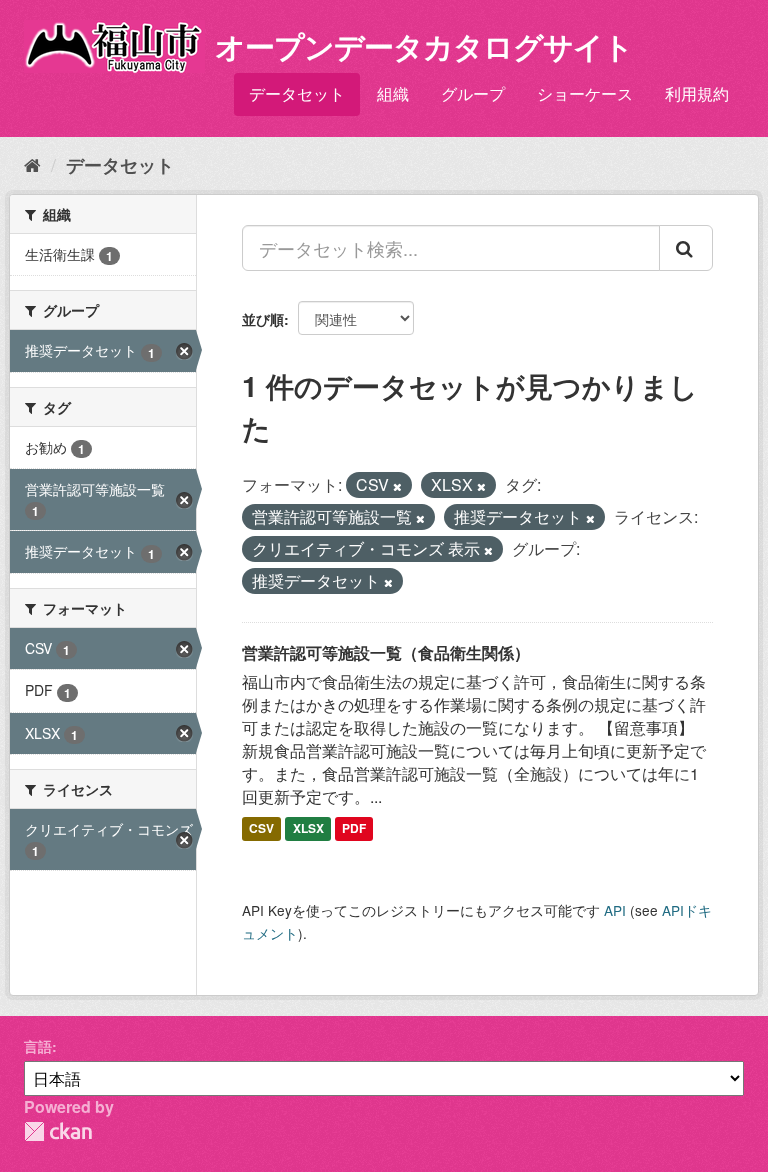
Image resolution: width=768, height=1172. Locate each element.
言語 (38, 1046)
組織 (393, 93)
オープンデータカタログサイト (424, 45)
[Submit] (686, 248)
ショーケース (585, 93)
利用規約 (697, 93)
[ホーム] (32, 164)
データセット (297, 93)
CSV (261, 828)
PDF (354, 828)
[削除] (397, 486)
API (615, 910)
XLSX (308, 828)
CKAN (58, 1131)
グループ (473, 93)
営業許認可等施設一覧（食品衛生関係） (386, 652)
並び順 (263, 319)
